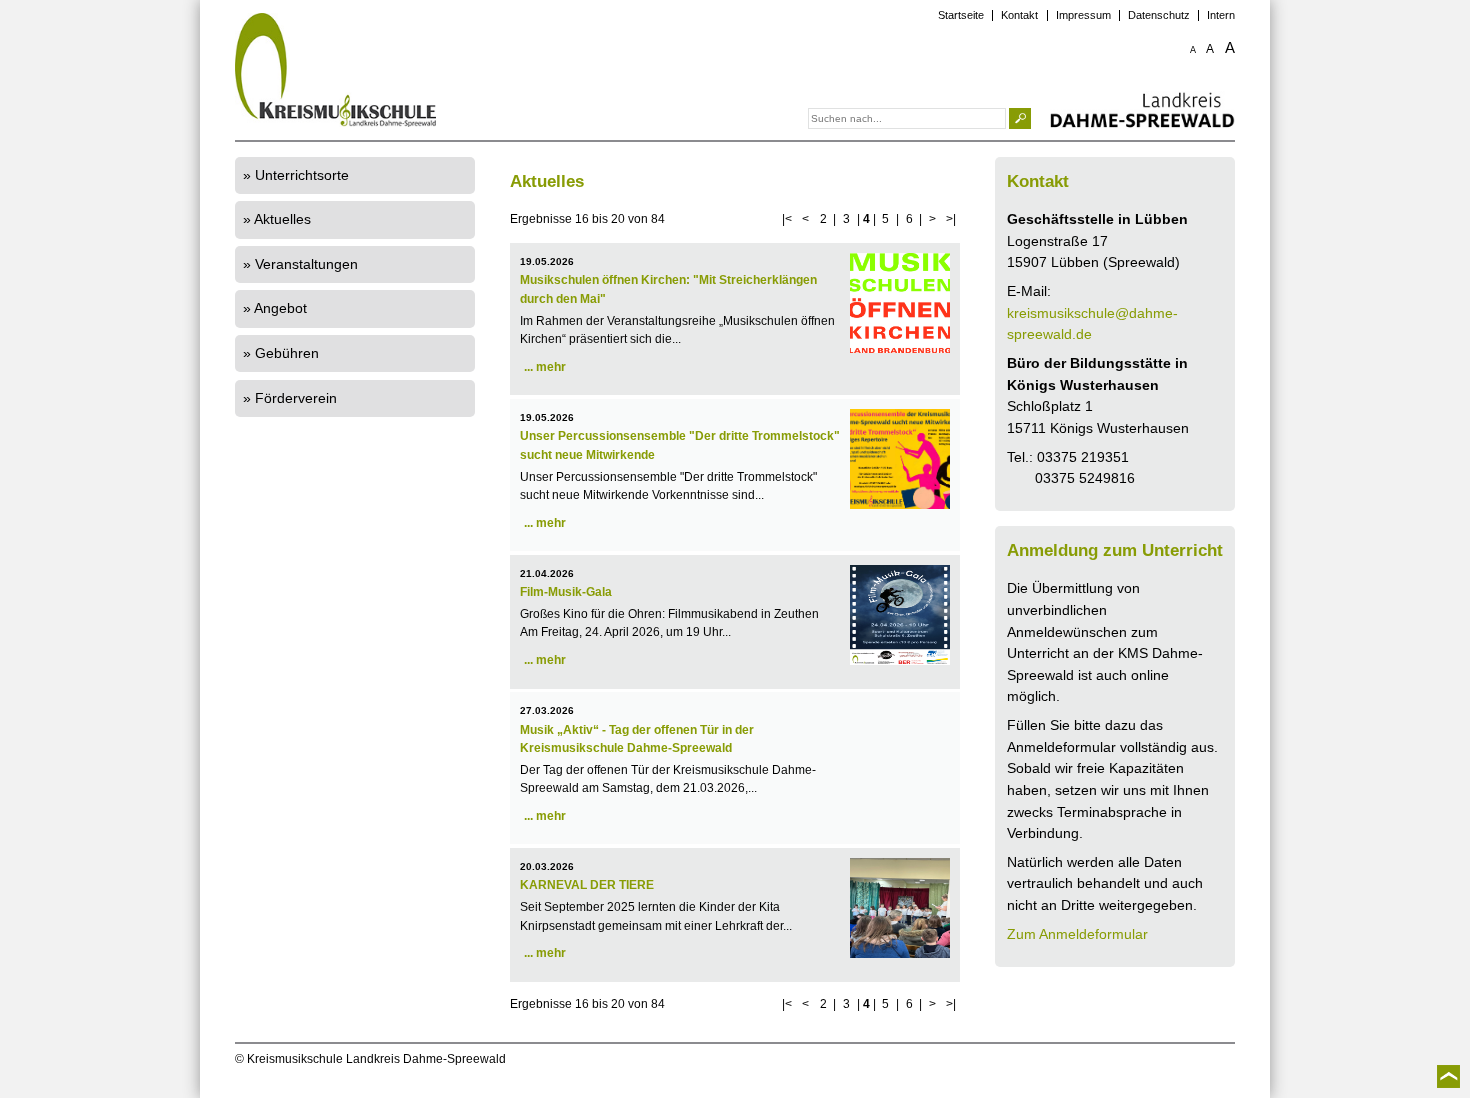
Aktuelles (282, 219)
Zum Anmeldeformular (1077, 934)
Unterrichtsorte (302, 175)
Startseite (961, 15)
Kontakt (1019, 15)
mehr (551, 367)
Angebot (280, 308)
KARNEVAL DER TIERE (587, 885)
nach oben (1448, 1076)
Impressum (1083, 15)
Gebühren (287, 353)
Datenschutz (1159, 15)
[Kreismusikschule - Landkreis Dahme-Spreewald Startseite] (435, 71)
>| (951, 219)
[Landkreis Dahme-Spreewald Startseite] (1142, 111)
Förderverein (296, 398)
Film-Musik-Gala (566, 592)
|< (787, 219)
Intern (1221, 15)
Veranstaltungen (306, 264)
